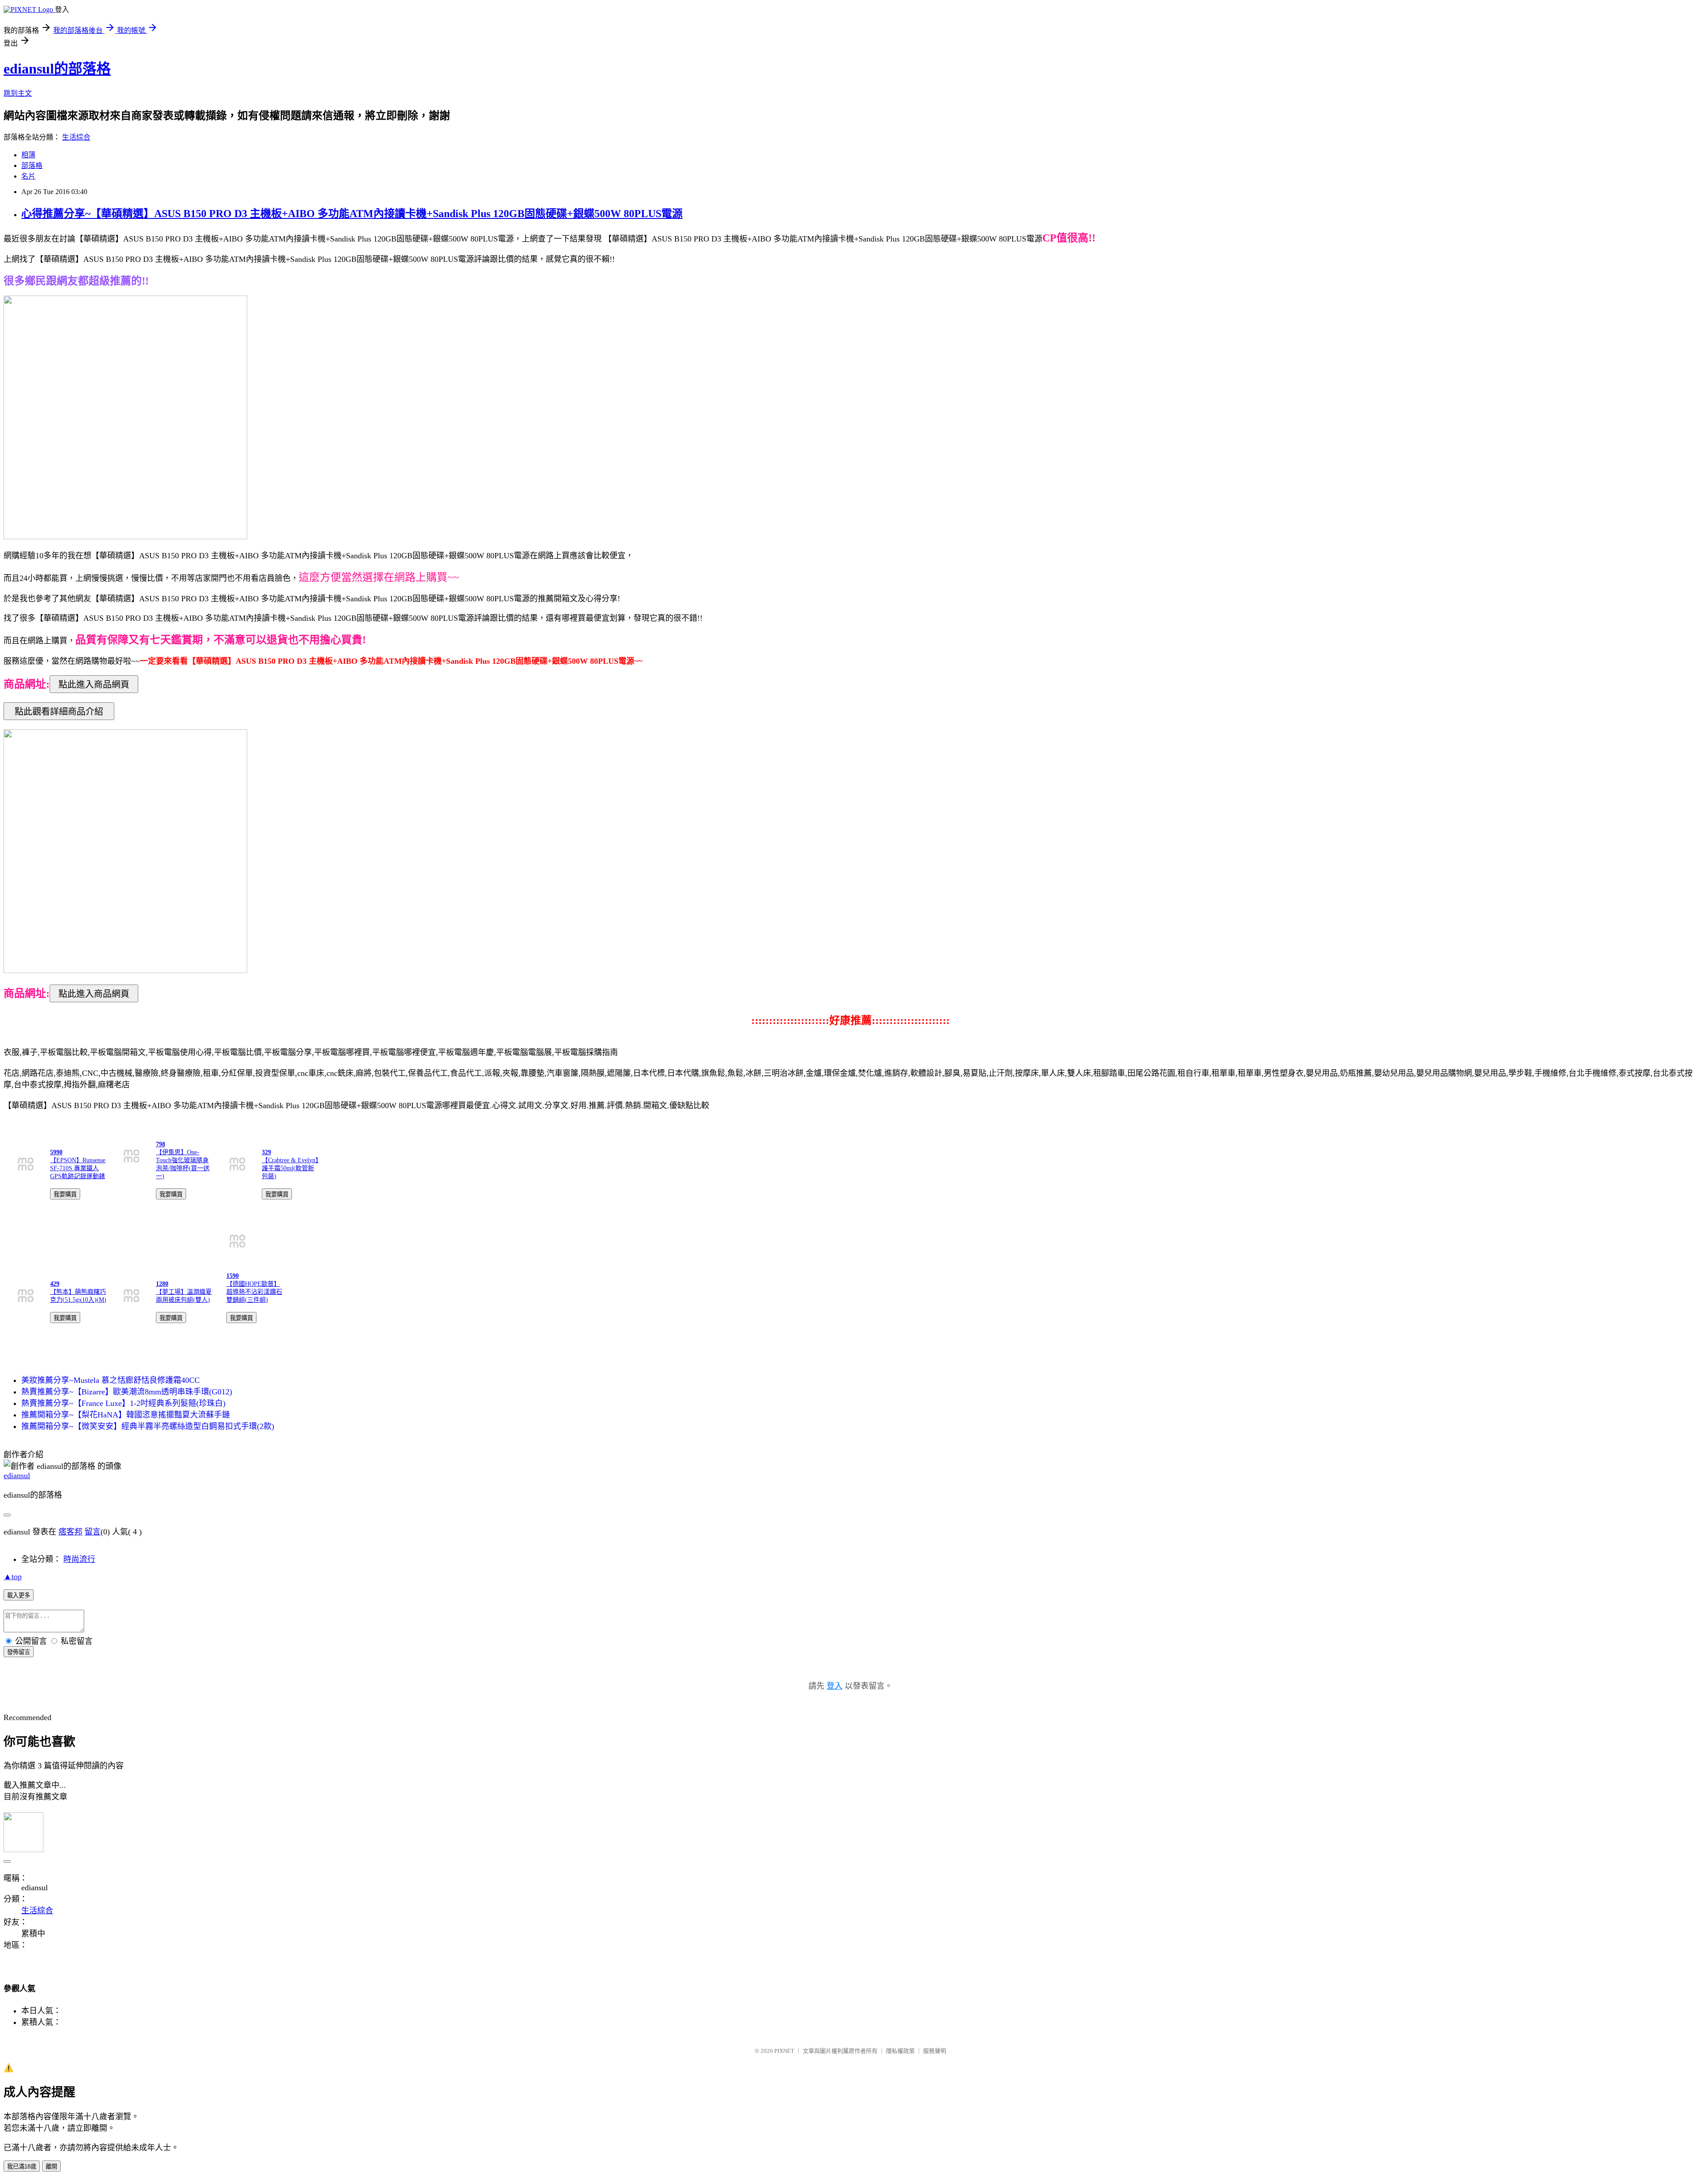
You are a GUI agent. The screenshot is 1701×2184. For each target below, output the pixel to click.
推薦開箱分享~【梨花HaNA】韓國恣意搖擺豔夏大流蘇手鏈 (126, 1415)
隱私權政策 (900, 2051)
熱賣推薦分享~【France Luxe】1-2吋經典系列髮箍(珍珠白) (123, 1403)
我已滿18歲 (22, 2166)
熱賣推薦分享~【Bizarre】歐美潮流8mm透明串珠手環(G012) (127, 1392)
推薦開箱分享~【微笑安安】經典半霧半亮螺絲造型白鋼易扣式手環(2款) (148, 1426)
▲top (13, 1577)
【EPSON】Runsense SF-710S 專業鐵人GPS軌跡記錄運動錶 (78, 1168)
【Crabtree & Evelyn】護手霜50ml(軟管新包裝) (290, 1168)
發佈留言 (19, 1652)
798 (161, 1144)
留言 (93, 1532)
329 (266, 1152)
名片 (28, 176)
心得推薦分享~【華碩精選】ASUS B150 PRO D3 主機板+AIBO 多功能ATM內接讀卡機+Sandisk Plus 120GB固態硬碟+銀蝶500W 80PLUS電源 (352, 214)
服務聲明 (935, 2051)
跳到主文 (18, 93)
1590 (233, 1276)
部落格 (32, 165)
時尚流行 (79, 1559)
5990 (56, 1152)
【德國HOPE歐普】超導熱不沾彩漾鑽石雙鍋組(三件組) (254, 1292)
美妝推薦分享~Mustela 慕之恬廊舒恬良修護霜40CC (111, 1380)
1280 (162, 1284)
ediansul (17, 1475)
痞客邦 (70, 1532)
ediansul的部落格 (57, 69)
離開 (51, 2166)
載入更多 (19, 1595)
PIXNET (784, 2051)
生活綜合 (76, 137)
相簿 (28, 155)
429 (55, 1284)
